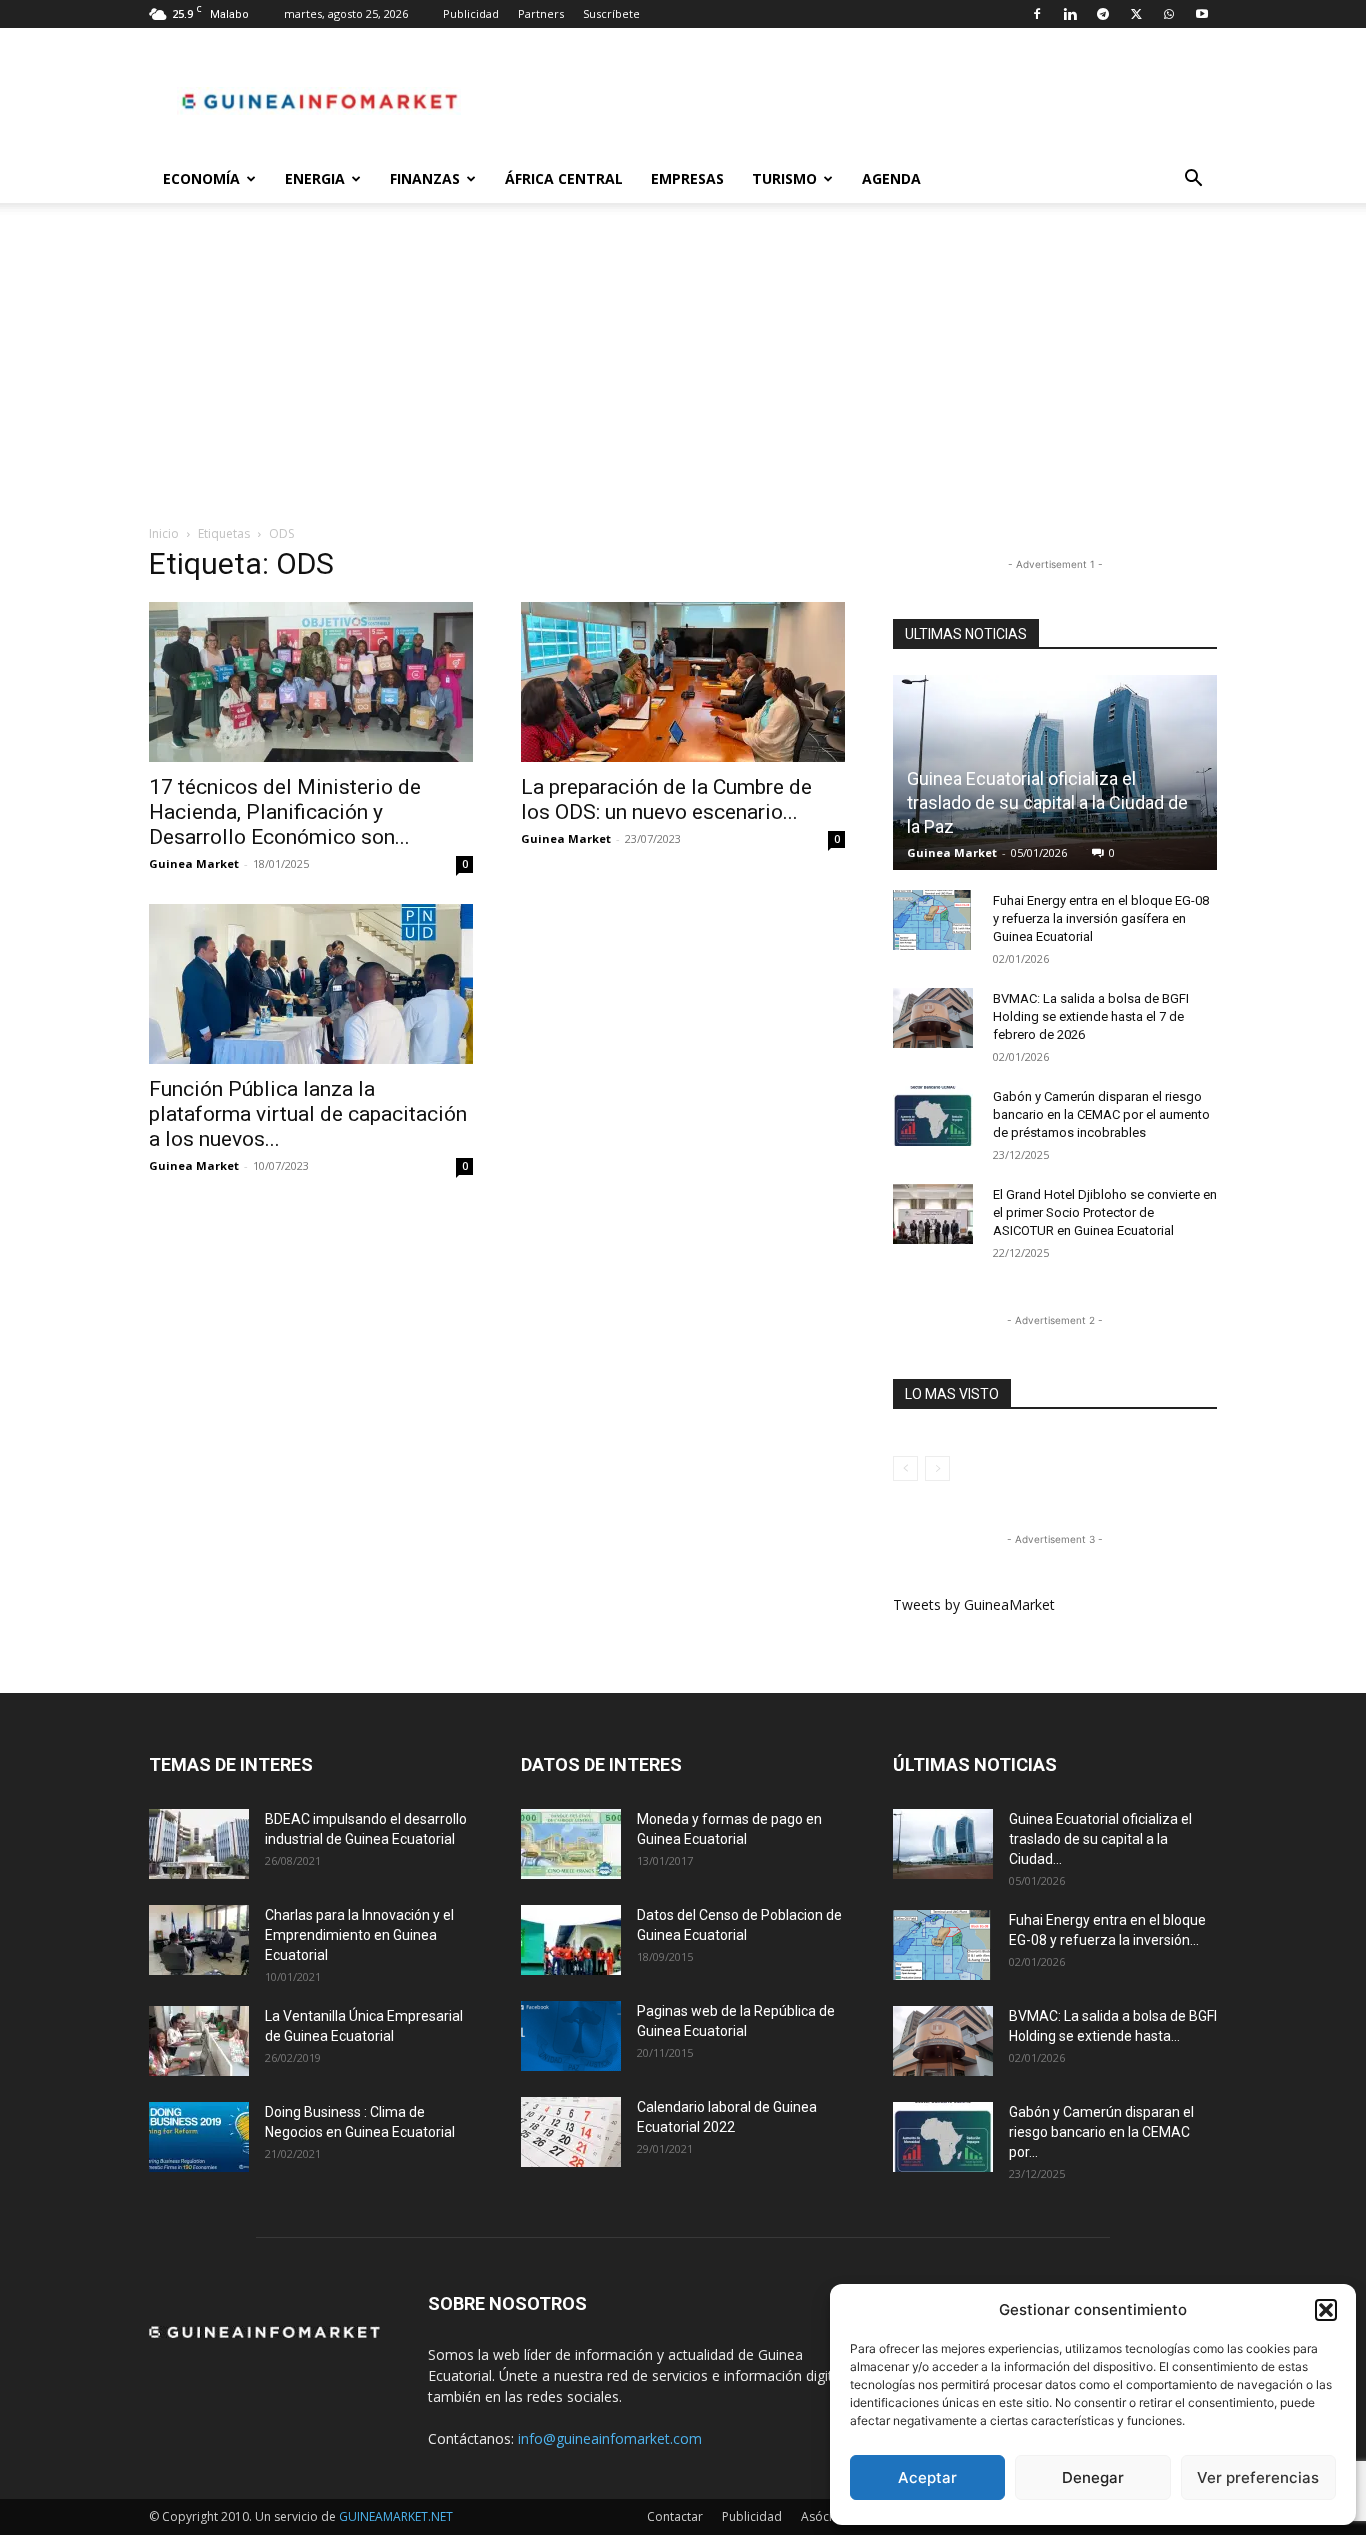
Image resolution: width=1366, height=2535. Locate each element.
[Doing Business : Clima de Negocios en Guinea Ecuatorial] (199, 2137)
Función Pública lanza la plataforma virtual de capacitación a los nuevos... (308, 1114)
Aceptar (927, 2477)
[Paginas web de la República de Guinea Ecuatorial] (571, 2036)
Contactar (675, 2516)
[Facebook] (1037, 14)
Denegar (1093, 2477)
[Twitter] (1136, 14)
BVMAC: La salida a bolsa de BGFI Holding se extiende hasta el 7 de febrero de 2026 (1091, 1016)
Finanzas (425, 178)
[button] (1326, 2310)
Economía (201, 178)
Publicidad (471, 13)
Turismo (784, 178)
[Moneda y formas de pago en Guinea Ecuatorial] (571, 1844)
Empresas (687, 178)
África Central (564, 178)
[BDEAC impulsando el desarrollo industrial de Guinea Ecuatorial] (199, 1844)
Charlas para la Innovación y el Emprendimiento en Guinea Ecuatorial (359, 1935)
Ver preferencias (1258, 2477)
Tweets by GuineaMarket (974, 1604)
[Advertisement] (683, 374)
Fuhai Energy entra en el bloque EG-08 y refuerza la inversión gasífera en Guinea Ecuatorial (1101, 918)
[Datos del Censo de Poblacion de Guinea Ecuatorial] (571, 1940)
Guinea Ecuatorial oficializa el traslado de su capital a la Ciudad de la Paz (1047, 802)
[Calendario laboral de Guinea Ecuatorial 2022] (571, 2132)
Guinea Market (194, 863)
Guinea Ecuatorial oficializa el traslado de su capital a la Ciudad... (1100, 1839)
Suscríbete (611, 13)
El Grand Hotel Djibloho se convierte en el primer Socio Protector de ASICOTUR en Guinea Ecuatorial (1105, 1212)
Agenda (891, 178)
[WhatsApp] (1169, 14)
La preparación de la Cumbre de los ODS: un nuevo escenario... (666, 799)
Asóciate (825, 2516)
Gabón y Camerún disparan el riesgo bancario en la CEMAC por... (1101, 2132)
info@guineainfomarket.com (610, 2438)
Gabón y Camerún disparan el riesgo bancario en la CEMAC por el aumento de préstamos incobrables (1101, 1114)
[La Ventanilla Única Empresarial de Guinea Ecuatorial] (199, 2041)
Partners (541, 13)
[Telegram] (1103, 14)
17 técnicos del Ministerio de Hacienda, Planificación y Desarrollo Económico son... (285, 812)
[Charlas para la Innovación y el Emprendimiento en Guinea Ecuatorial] (199, 1940)
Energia (315, 178)
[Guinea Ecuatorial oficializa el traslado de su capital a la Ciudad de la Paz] (943, 1844)
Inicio (164, 533)
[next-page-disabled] (937, 1468)
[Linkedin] (1070, 14)
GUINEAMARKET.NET (396, 2516)
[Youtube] (1202, 14)
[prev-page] (905, 1468)
